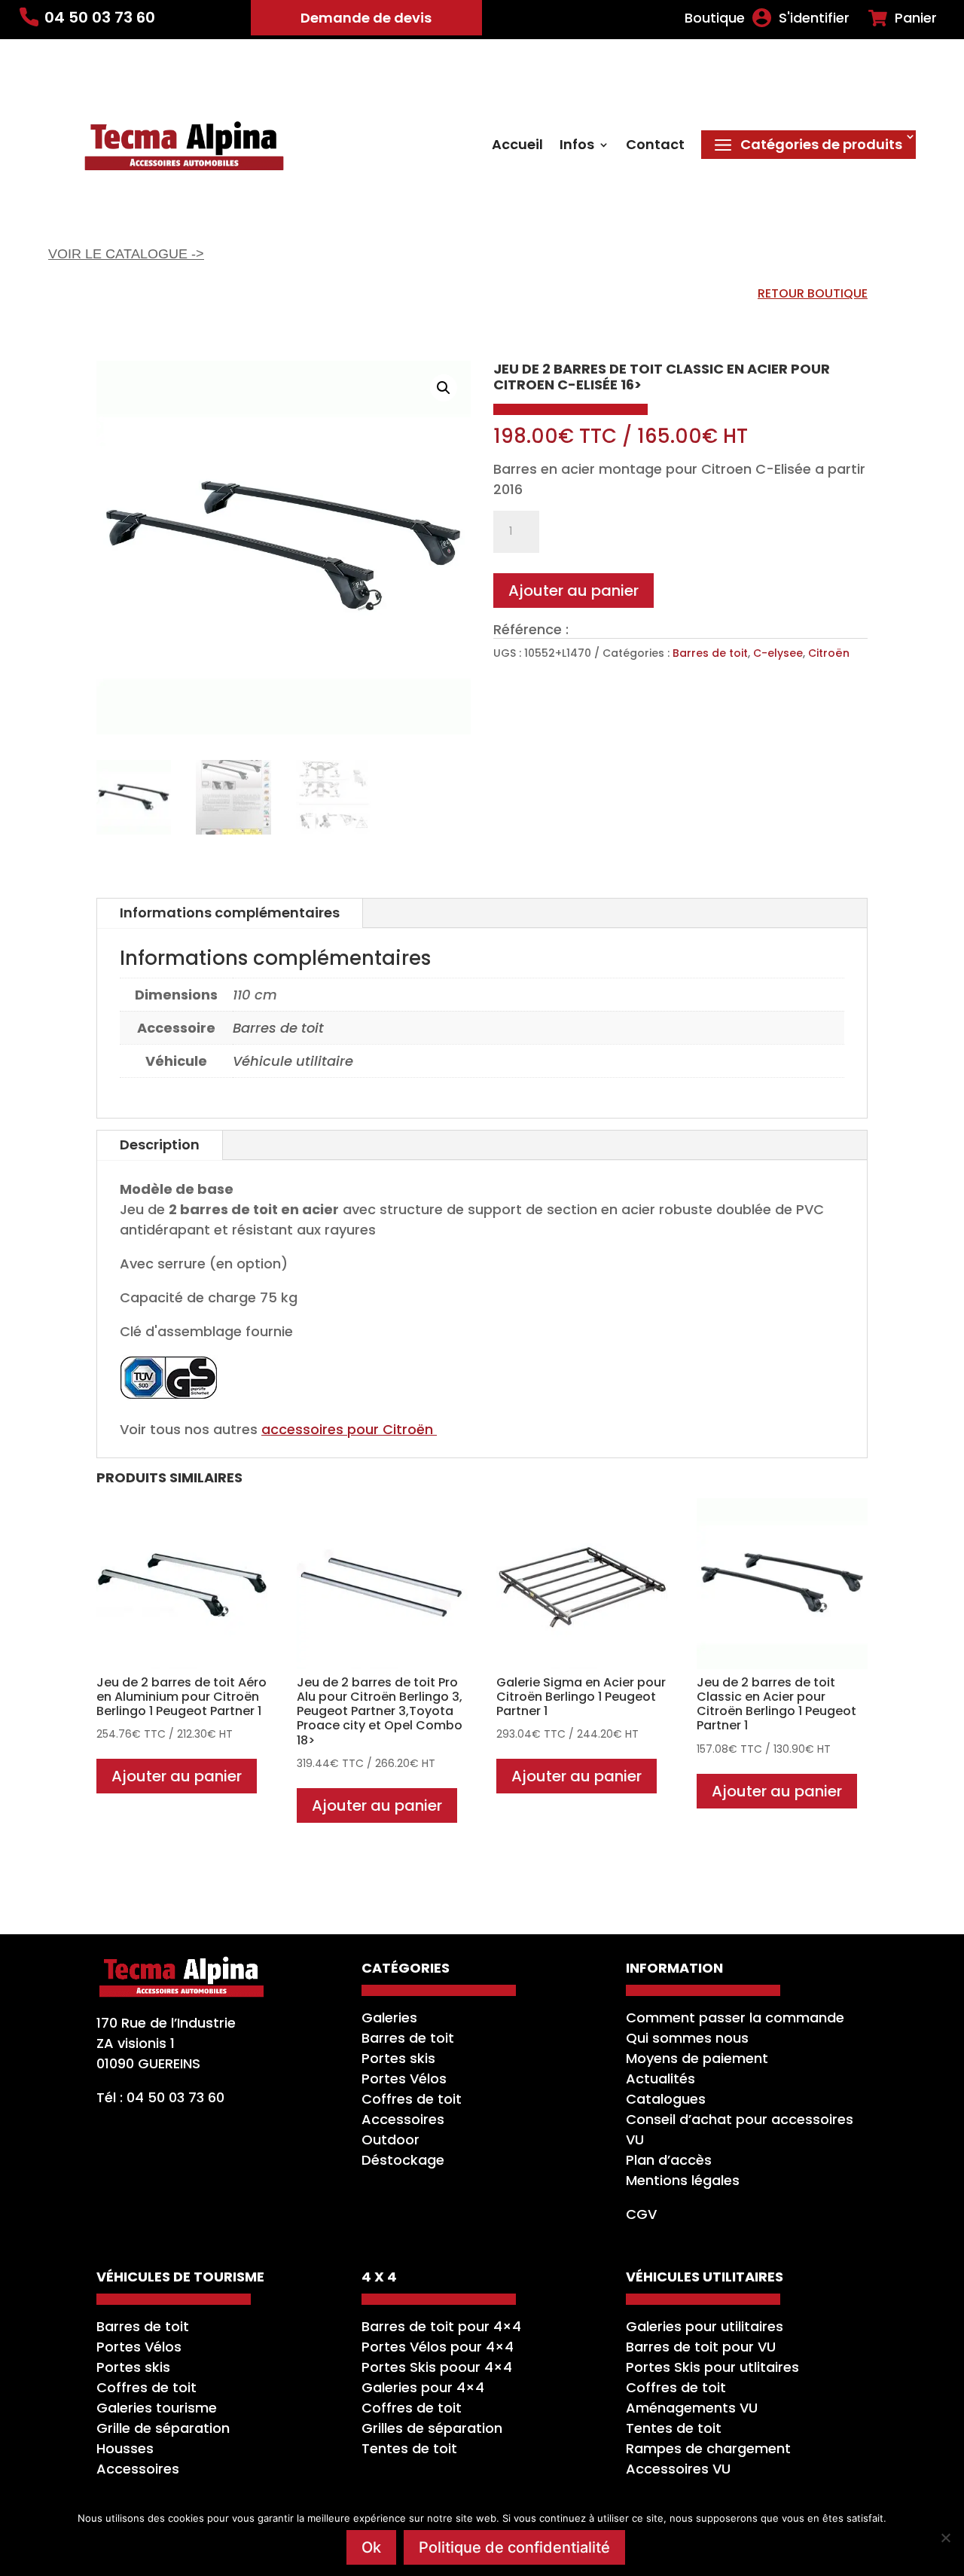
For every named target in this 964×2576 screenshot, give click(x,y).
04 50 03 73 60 (100, 17)
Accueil (517, 147)
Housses (125, 2448)
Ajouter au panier (574, 591)
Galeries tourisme (157, 2408)
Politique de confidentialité (514, 2547)
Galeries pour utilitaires (705, 2326)
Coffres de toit (412, 2099)
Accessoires (403, 2119)
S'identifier (814, 18)
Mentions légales (683, 2180)
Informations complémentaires (230, 913)
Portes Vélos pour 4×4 (438, 2347)
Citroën (829, 653)
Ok (371, 2547)
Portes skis (398, 2058)
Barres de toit (710, 653)
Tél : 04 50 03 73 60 (160, 2097)
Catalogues (666, 2099)
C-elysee (778, 653)
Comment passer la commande (735, 2017)
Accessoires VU (678, 2469)
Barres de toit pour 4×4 (441, 2326)
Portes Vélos (404, 2079)
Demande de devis (366, 18)
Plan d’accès (669, 2160)
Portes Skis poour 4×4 (437, 2367)
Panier (916, 18)
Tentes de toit (409, 2448)
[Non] (945, 2538)
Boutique (715, 18)
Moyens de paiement (697, 2058)
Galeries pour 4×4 (423, 2387)
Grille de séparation (163, 2428)
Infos (577, 147)
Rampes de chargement (708, 2448)
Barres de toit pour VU (701, 2347)
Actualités (660, 2079)
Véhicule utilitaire (293, 1061)
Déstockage (403, 2160)
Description (160, 1145)
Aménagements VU (692, 2408)
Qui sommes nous (687, 2038)
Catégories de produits (821, 144)
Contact (655, 147)
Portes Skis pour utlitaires (712, 2367)
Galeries (389, 2017)
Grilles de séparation (432, 2428)
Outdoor (390, 2140)
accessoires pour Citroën (349, 1429)
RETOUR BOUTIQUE (813, 293)
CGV (641, 2214)
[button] (444, 388)
